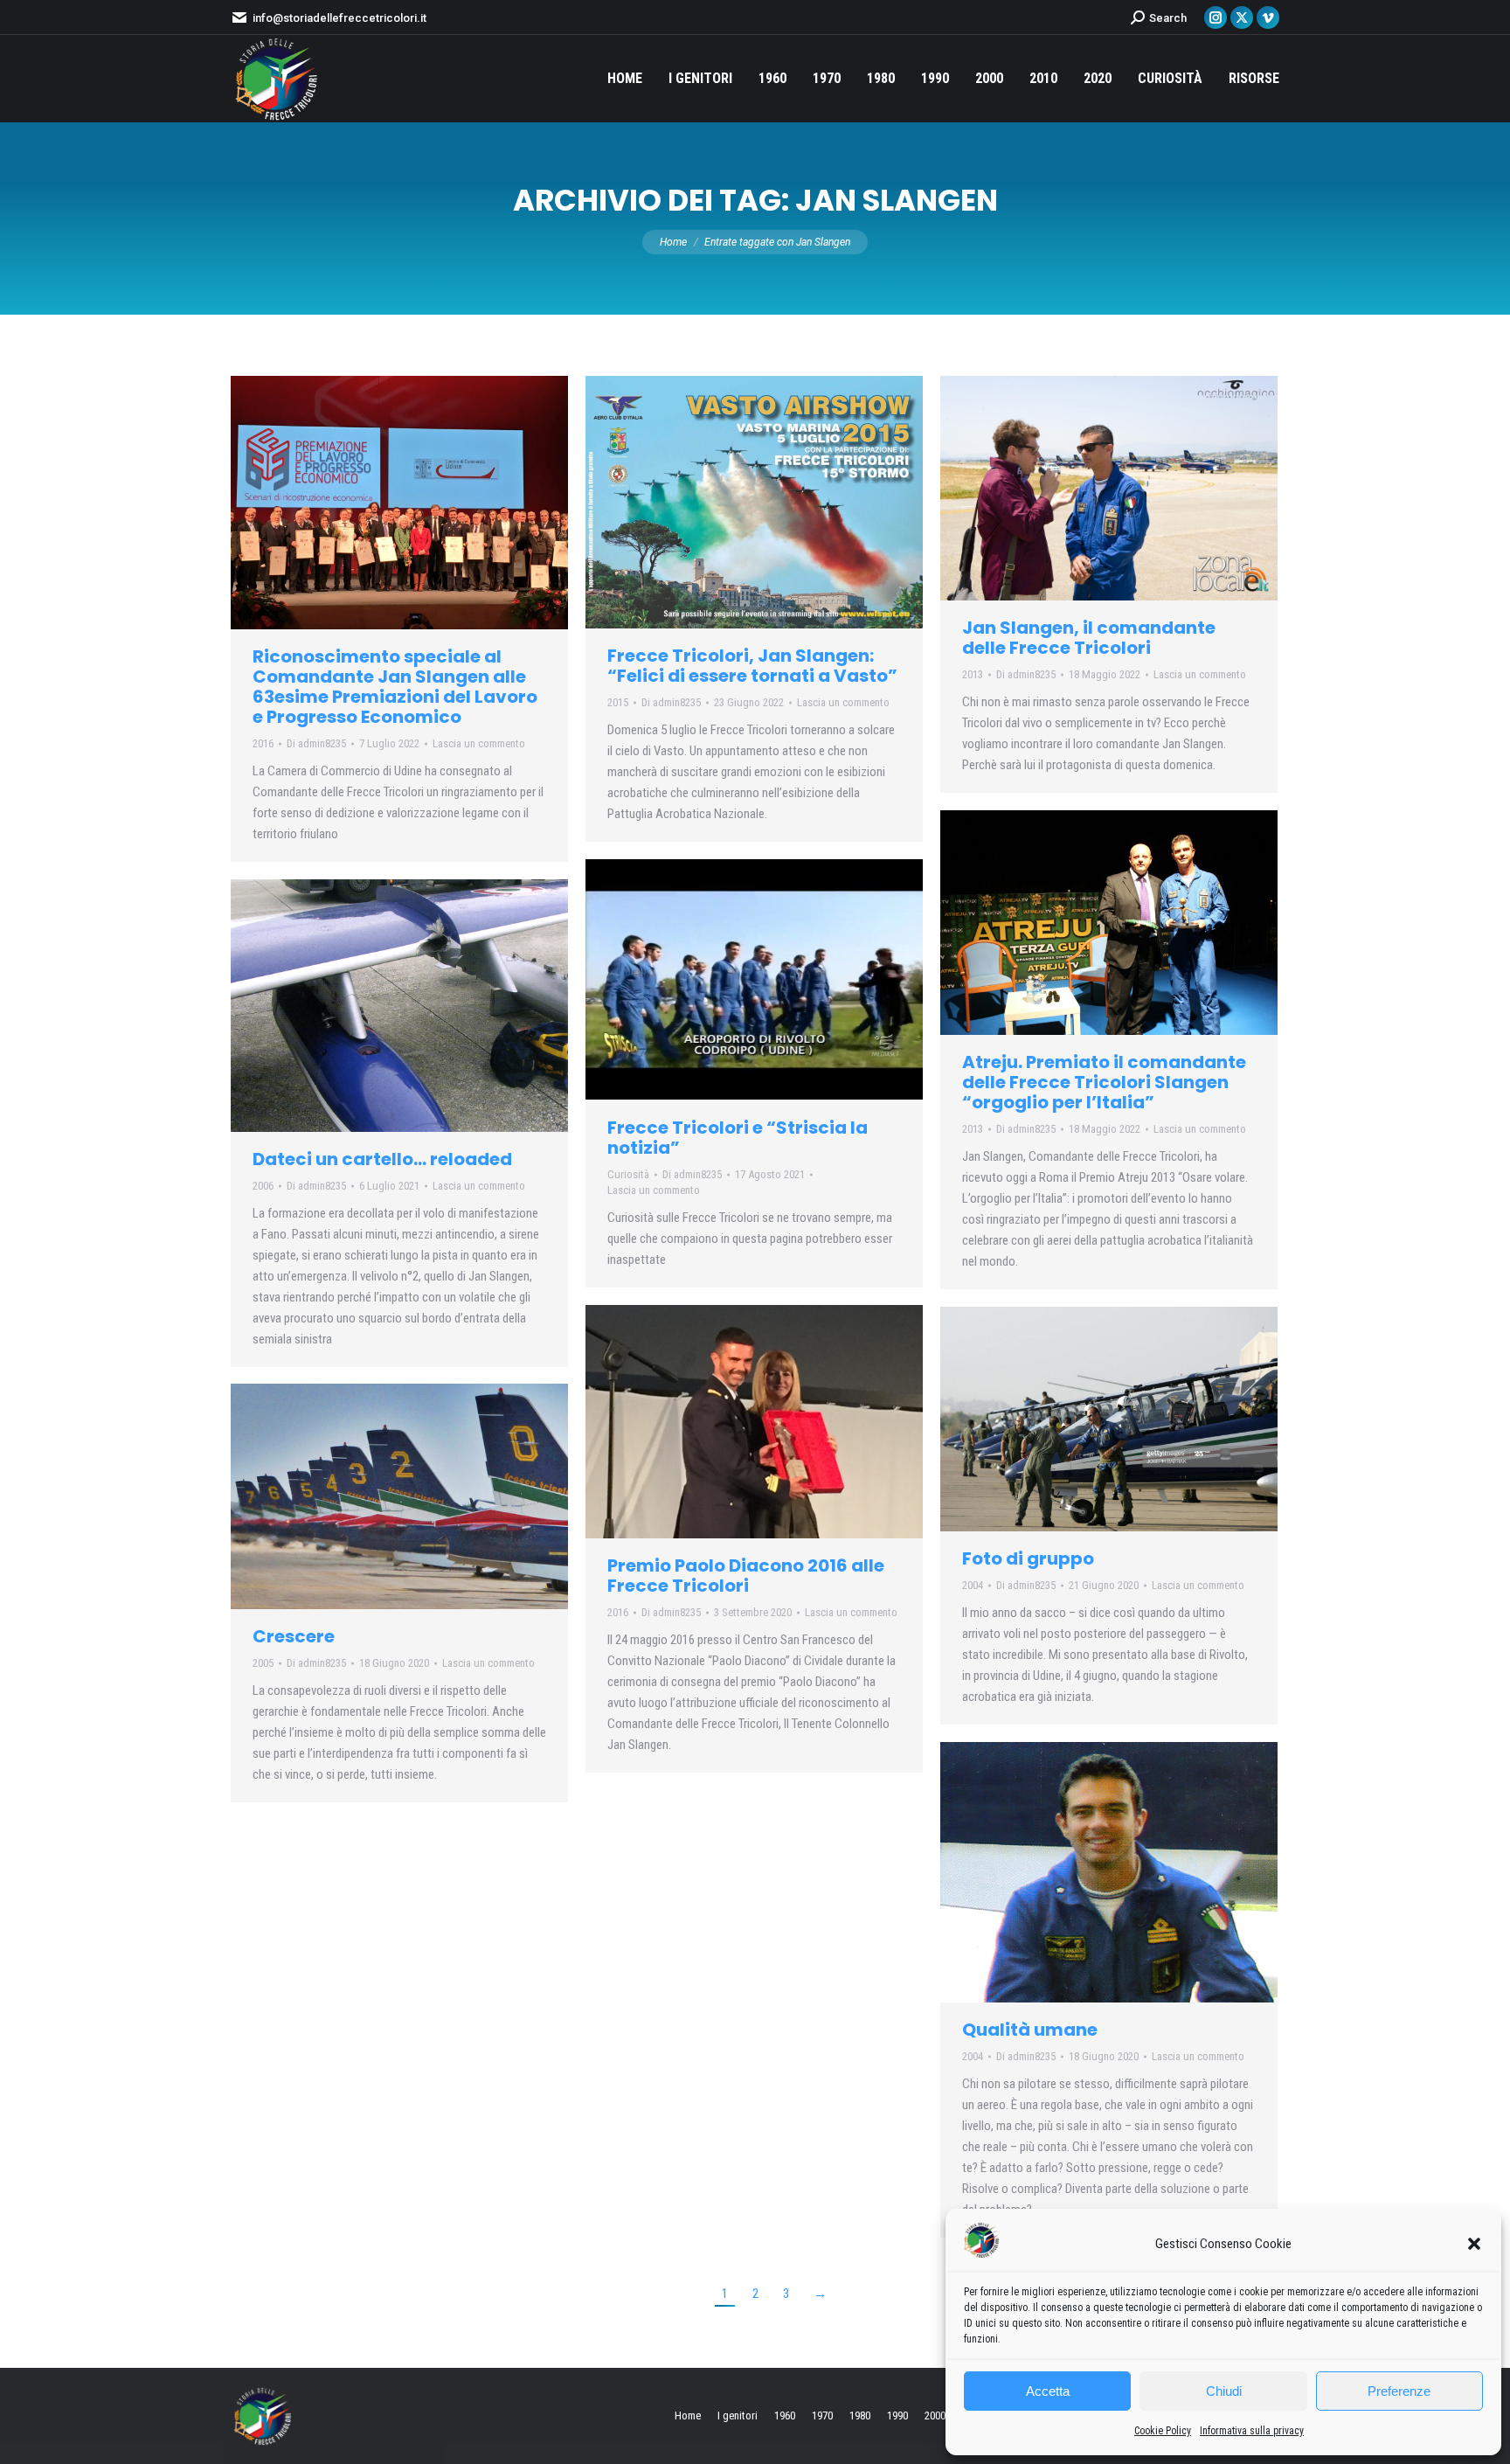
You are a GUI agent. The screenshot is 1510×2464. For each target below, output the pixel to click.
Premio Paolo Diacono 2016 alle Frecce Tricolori (746, 1576)
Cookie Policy (1163, 2431)
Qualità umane (1030, 2030)
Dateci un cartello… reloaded (382, 1159)
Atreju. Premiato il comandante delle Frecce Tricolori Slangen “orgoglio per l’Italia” (1104, 1082)
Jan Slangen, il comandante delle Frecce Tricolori (1089, 638)
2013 (973, 674)
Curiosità (628, 1174)
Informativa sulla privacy (1252, 2431)
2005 (263, 1663)
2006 (263, 1186)
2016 (263, 743)
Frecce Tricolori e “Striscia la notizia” (738, 1138)
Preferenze (1399, 2391)
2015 (618, 702)
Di (316, 743)
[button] (1474, 2244)
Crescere (294, 1636)
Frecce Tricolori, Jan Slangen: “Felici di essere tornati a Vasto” (752, 666)
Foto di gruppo (1028, 1558)
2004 (973, 1585)
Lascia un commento (479, 743)
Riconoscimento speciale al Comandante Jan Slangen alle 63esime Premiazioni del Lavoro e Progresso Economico (395, 687)
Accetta (1048, 2391)
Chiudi (1224, 2391)
